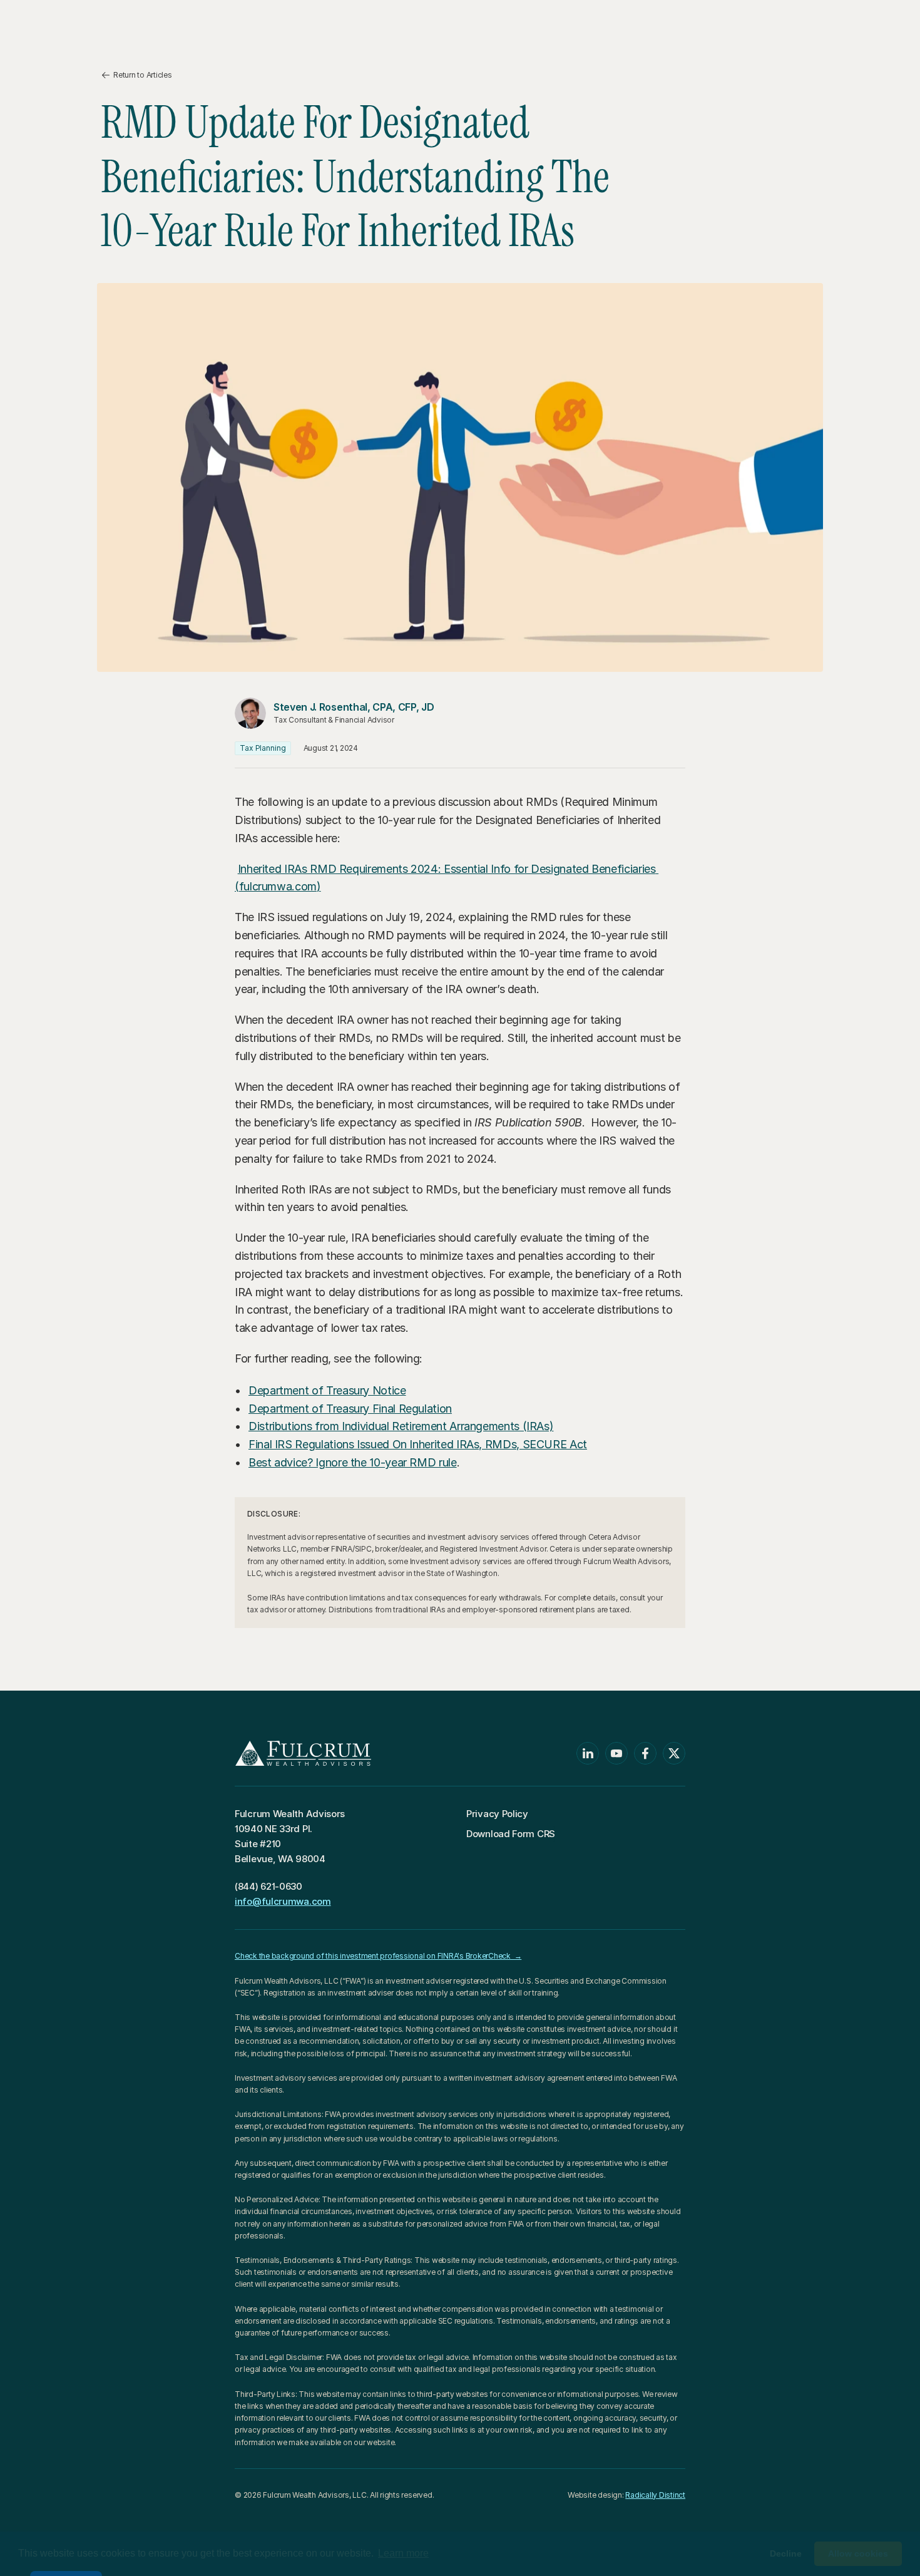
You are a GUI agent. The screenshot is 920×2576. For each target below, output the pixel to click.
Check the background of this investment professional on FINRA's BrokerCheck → (378, 1956)
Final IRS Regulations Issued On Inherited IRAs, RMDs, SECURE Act (418, 1444)
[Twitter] (674, 1753)
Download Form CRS (511, 1834)
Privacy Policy (497, 1814)
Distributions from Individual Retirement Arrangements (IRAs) (401, 1426)
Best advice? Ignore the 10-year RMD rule (353, 1462)
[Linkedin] (588, 1753)
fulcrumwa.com (278, 886)
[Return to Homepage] (94, 22)
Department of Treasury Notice (327, 1390)
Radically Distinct (655, 2495)
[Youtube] (616, 1753)
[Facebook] (645, 1753)
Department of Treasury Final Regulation (350, 1409)
